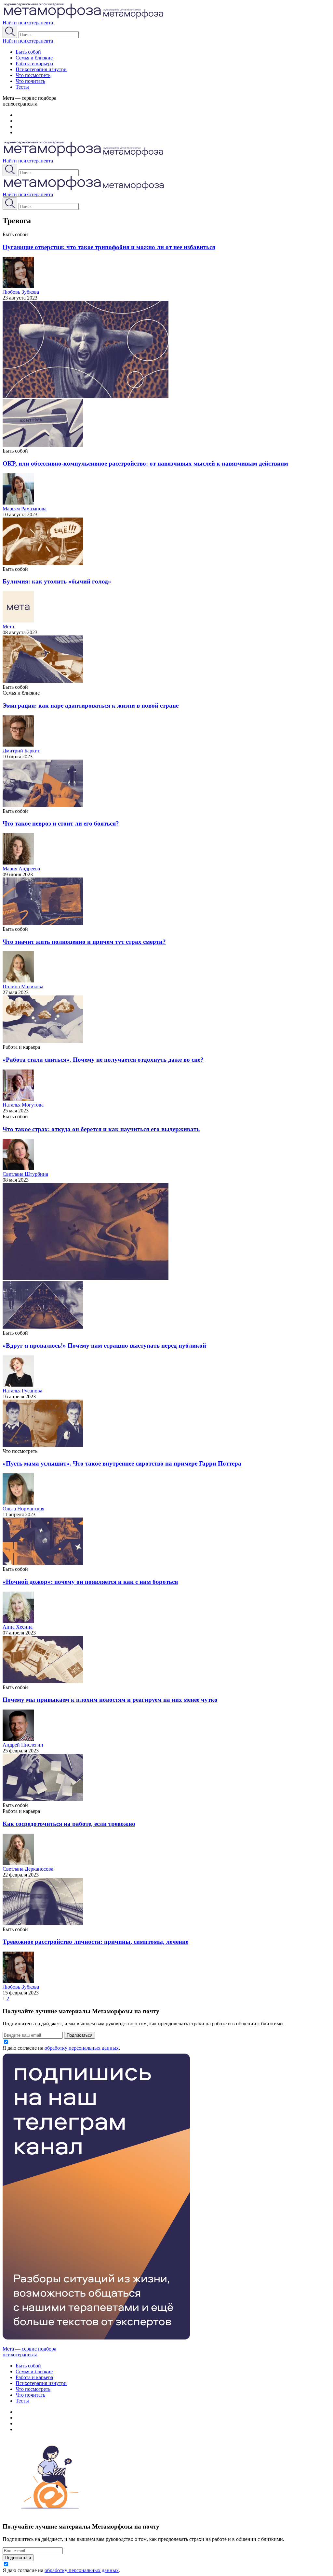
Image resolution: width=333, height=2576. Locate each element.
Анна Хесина (18, 1627)
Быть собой (28, 52)
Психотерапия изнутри (41, 69)
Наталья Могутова (23, 1105)
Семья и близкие (34, 58)
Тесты (22, 87)
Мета (8, 627)
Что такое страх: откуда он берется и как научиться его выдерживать (101, 1129)
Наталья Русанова (22, 1391)
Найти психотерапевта (28, 23)
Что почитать (30, 81)
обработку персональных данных (82, 2048)
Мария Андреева (21, 869)
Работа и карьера (34, 64)
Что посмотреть (33, 75)
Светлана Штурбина (25, 1174)
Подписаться (80, 2035)
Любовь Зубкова (21, 292)
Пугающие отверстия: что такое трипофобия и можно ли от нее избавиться (109, 247)
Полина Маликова (23, 987)
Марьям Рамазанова (25, 509)
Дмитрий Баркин (22, 751)
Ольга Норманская (23, 1509)
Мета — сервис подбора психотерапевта (29, 2352)
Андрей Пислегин (23, 1745)
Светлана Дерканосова (28, 1869)
